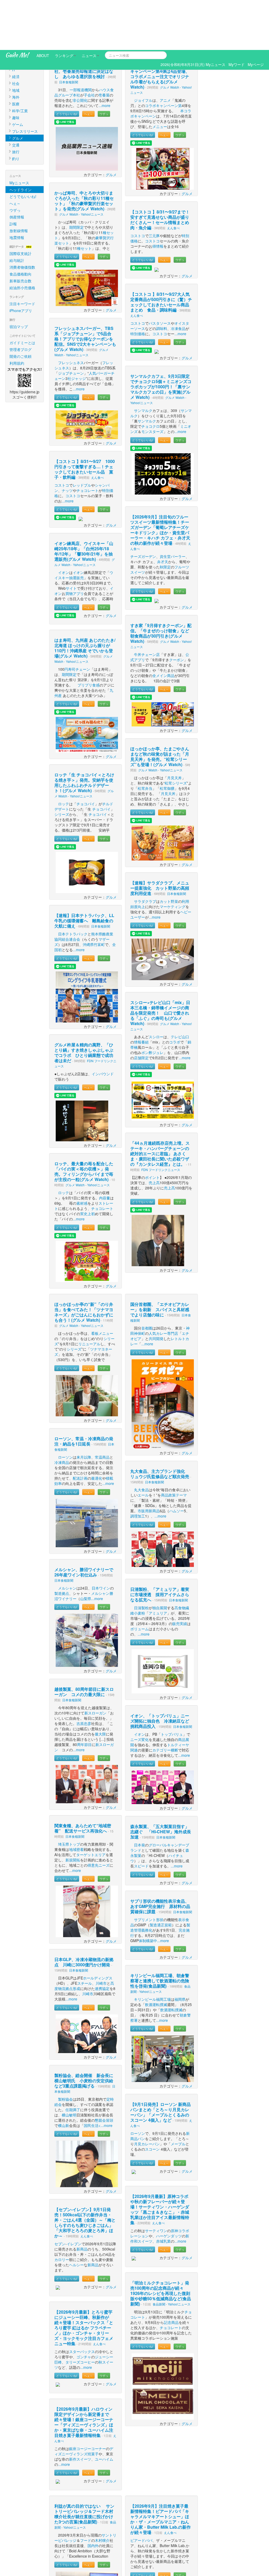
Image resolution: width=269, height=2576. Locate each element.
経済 (16, 27)
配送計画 (80, 1428)
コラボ (175, 992)
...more (104, 55)
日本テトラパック (73, 884)
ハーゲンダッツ (169, 2186)
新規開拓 (73, 1810)
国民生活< (92, 2075)
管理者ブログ (20, 299)
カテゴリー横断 (165, 1700)
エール (143, 1445)
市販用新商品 (149, 1461)
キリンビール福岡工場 (152, 1949)
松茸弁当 (145, 738)
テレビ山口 (180, 987)
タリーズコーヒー (80, 2312)
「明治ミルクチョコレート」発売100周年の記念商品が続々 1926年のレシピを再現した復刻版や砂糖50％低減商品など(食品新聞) (161, 2243)
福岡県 (180, 1949)
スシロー (156, 987)
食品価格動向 (20, 224)
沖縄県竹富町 (94, 894)
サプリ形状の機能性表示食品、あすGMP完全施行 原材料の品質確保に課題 (160, 1856)
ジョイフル (143, 50)
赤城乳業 (163, 2191)
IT (14, 20)
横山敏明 (69, 2065)
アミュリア (158, 1563)
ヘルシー (76, 2215)
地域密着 (76, 1799)
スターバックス (82, 2302)
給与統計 (17, 210)
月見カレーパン (147, 2094)
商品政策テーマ (174, 1445)
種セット (84, 198)
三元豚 (154, 186)
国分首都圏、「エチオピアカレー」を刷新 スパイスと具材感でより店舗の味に (160, 1259)
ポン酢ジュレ (152, 1002)
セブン (60, 2194)
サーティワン (156, 2181)
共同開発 (156, 1289)
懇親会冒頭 (104, 2070)
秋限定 (165, 517)
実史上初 (87, 1164)
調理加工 (138, 1466)
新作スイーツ (80, 2409)
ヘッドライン (20, 140)
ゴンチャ (84, 2307)
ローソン (65, 1407)
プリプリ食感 (89, 635)
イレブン (74, 2194)
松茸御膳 (167, 738)
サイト (71, 538)
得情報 (158, 196)
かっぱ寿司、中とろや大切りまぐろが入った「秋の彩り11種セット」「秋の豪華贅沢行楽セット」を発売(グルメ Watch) (84, 151)
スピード (141, 1816)
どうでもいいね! (23, 146)
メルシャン (67, 1538)
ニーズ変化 (139, 1689)
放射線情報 (19, 181)
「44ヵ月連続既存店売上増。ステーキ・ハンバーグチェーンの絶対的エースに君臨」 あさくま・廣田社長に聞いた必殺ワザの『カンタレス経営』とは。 (160, 1104)
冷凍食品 (178, 278)
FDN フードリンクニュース (161, 1120)
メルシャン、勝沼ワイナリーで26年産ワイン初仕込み (84, 1522)
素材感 (82, 1153)
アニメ (165, 50)
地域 (16, 40)
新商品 (82, 2199)
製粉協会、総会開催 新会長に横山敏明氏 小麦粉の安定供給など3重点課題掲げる (84, 2031)
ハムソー (177, 1461)
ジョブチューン (71, 323)
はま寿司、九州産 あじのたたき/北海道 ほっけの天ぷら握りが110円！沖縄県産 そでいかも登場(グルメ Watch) (85, 598)
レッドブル (82, 435)
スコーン (152, 2099)
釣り (16, 109)
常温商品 (102, 1407)
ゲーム (18, 74)
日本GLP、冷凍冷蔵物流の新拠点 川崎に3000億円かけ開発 (84, 1912)
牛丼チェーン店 (147, 604)
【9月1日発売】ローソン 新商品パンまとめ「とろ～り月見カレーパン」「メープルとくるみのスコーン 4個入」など (161, 2062)
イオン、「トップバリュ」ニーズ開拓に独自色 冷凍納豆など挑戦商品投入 (160, 1671)
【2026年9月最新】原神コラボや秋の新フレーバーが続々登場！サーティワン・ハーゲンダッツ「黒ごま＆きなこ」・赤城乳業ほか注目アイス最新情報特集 (160, 2159)
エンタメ (19, 6)
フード (86, 2490)
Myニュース (19, 133)
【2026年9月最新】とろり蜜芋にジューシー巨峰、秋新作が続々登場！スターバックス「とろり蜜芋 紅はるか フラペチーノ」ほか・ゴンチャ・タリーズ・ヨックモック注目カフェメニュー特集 (84, 2278)
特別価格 (138, 284)
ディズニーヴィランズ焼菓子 (84, 2401)
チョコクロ (151, 376)
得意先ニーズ (99, 1815)
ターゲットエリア (91, 1805)
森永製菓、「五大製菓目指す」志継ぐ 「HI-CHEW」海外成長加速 (161, 1782)
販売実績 (180, 1574)
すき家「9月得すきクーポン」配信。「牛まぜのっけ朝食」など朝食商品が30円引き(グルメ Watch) (161, 583)
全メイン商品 (163, 625)
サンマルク (143, 360)
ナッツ (67, 440)
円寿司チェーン (77, 619)
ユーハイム (104, 2409)
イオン (64, 522)
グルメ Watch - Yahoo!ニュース (81, 164)
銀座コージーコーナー (87, 2399)
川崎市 (101, 1933)
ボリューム (139, 1579)
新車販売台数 (20, 231)
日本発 (139, 1795)
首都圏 (147, 1278)
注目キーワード (22, 254)
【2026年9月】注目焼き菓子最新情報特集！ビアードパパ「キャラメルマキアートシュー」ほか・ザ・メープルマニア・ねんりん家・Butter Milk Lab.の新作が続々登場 (161, 2469)
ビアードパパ (141, 2490)
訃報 (13, 174)
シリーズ (62, 764)
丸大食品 (141, 1440)
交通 (16, 95)
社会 (16, 33)
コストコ (62, 435)
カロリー (62, 2210)
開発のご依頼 (20, 306)
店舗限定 (141, 1008)
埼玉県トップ (69, 1794)
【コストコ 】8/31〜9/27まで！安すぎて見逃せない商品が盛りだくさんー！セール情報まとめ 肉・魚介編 (162, 170)
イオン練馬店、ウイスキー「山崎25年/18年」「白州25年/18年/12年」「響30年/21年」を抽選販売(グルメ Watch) (84, 501)
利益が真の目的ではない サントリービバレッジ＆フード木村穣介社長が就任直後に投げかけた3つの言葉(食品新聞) (84, 2464)
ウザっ (15, 160)
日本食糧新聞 (69, 32)
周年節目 (84, 1694)
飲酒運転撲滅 (156, 1954)
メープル (178, 2094)
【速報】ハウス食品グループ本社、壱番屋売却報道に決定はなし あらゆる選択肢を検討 (84, 21)
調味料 (162, 278)
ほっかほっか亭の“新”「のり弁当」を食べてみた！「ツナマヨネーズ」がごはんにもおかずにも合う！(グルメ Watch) (84, 1262)
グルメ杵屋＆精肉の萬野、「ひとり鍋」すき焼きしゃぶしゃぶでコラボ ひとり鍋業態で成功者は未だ (84, 1003)
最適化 (97, 1428)
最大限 (100, 1684)
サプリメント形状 (149, 1870)
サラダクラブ (145, 851)
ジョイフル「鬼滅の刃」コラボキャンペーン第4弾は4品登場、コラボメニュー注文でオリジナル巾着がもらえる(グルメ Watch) (160, 26)
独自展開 (160, 1558)
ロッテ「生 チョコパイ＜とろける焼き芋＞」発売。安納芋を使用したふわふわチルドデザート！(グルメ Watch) (84, 733)
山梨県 (86, 1549)
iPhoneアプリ (21, 261)
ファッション (23, 13)
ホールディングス (98, 1928)
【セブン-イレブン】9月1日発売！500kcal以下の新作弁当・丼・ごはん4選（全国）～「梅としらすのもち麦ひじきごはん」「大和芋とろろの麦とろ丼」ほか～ (85, 2173)
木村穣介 (102, 2490)
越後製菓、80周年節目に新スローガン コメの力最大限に (84, 1642)
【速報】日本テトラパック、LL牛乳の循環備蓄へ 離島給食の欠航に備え (84, 871)
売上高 (154, 1133)
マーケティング (173, 857)
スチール (85, 1933)
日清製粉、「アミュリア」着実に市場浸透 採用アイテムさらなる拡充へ (160, 1544)
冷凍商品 (62, 1412)
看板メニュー (102, 1283)
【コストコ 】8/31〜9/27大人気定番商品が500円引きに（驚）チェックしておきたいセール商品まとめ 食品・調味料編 (161, 252)
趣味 (16, 68)
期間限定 (76, 177)
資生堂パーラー (173, 506)
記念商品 (171, 2272)
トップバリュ (172, 1684)
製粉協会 (65, 2049)
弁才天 (163, 512)
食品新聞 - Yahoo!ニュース (172, 2254)
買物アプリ (75, 543)
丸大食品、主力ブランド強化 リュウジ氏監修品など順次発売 (160, 1424)
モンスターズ (152, 381)
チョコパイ (86, 754)
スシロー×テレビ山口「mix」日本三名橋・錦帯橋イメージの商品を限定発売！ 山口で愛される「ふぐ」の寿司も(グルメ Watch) (160, 963)
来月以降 (84, 1407)
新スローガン (95, 1663)
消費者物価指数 (22, 217)
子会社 (89, 45)
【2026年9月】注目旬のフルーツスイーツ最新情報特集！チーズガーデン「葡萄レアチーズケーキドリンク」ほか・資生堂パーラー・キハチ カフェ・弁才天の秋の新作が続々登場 (160, 480)
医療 (16, 54)
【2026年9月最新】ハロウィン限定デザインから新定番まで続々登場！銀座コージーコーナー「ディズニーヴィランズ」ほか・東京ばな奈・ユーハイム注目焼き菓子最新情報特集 (84, 2372)
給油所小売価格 (22, 238)
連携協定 (102, 1938)
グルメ (18, 88)
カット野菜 (169, 851)
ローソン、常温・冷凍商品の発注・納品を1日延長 (84, 1391)
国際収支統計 (20, 203)
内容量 (105, 1148)
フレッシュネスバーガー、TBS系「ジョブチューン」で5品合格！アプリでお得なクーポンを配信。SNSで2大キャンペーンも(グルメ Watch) (85, 289)
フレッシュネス (71, 313)
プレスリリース (25, 81)
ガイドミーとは (22, 293)
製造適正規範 (161, 1875)
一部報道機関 (81, 40)
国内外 (93, 2496)
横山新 (64, 2075)
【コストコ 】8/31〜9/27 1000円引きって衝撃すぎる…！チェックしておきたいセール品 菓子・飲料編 (85, 419)
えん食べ (97, 427)
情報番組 (141, 992)
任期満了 (73, 2060)
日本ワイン (101, 1538)
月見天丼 (174, 728)
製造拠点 (62, 1543)
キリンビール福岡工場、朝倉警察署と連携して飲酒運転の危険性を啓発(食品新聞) (160, 1931)
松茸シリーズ (176, 733)
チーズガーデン (143, 506)
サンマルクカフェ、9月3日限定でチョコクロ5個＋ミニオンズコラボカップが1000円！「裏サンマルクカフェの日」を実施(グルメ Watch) (161, 337)
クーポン (177, 610)
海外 (16, 47)
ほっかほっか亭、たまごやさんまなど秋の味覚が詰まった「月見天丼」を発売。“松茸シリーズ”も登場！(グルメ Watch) (160, 707)
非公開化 (80, 50)
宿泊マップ (19, 277)
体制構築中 (148, 1891)
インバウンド (103, 1024)
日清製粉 (141, 1558)
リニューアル (89, 1294)
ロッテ (64, 754)
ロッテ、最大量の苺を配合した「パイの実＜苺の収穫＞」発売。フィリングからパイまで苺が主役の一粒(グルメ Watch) (84, 1121)
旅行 (16, 102)
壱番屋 (104, 45)
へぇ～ (15, 153)
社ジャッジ (77, 328)
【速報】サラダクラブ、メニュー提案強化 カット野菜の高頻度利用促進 (160, 838)
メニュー (160, 77)
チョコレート (87, 440)
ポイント (152, 1127)
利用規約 (17, 313)
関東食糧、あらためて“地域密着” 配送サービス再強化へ (83, 1778)
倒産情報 (17, 167)
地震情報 (17, 187)
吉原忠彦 (84, 1673)
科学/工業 (20, 61)
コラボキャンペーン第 (163, 55)
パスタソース (160, 273)
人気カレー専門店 (163, 1283)
